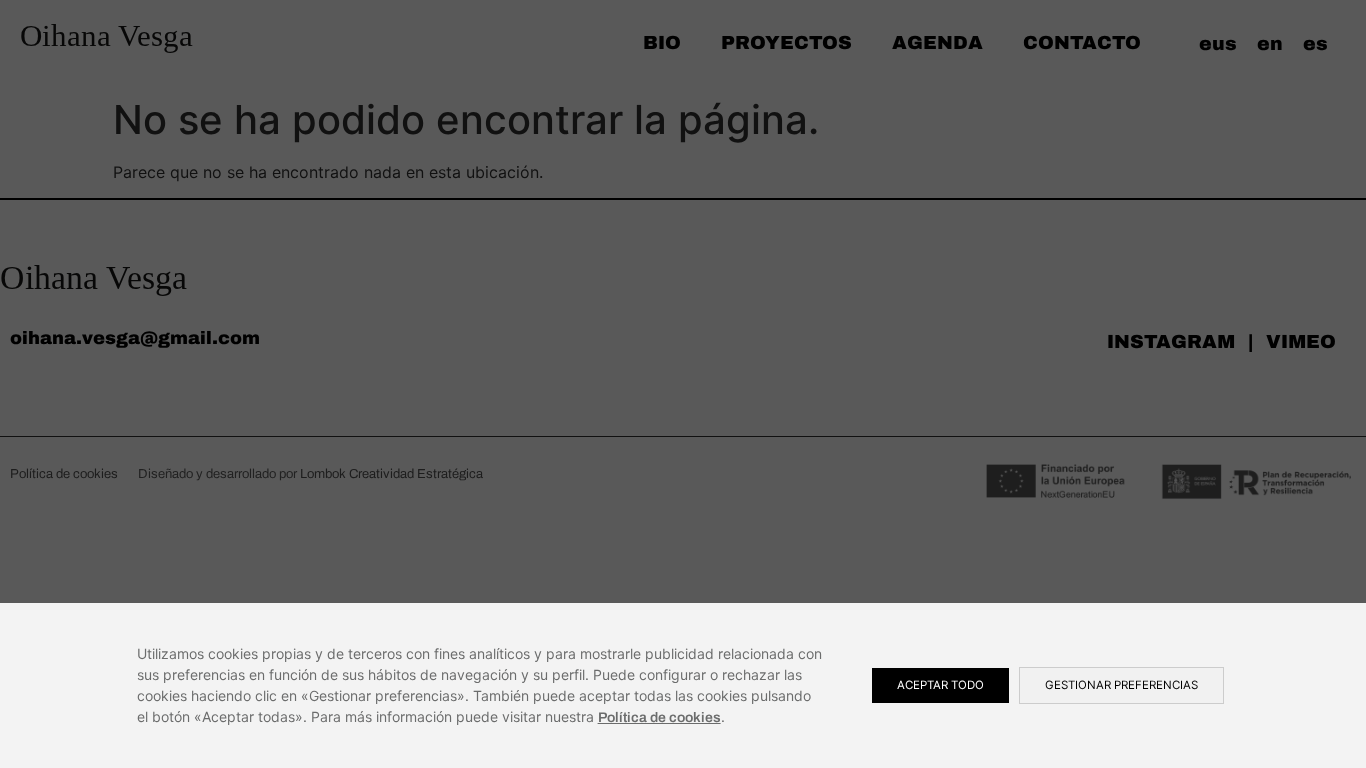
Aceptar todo (940, 685)
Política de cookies (659, 717)
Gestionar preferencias (1121, 685)
